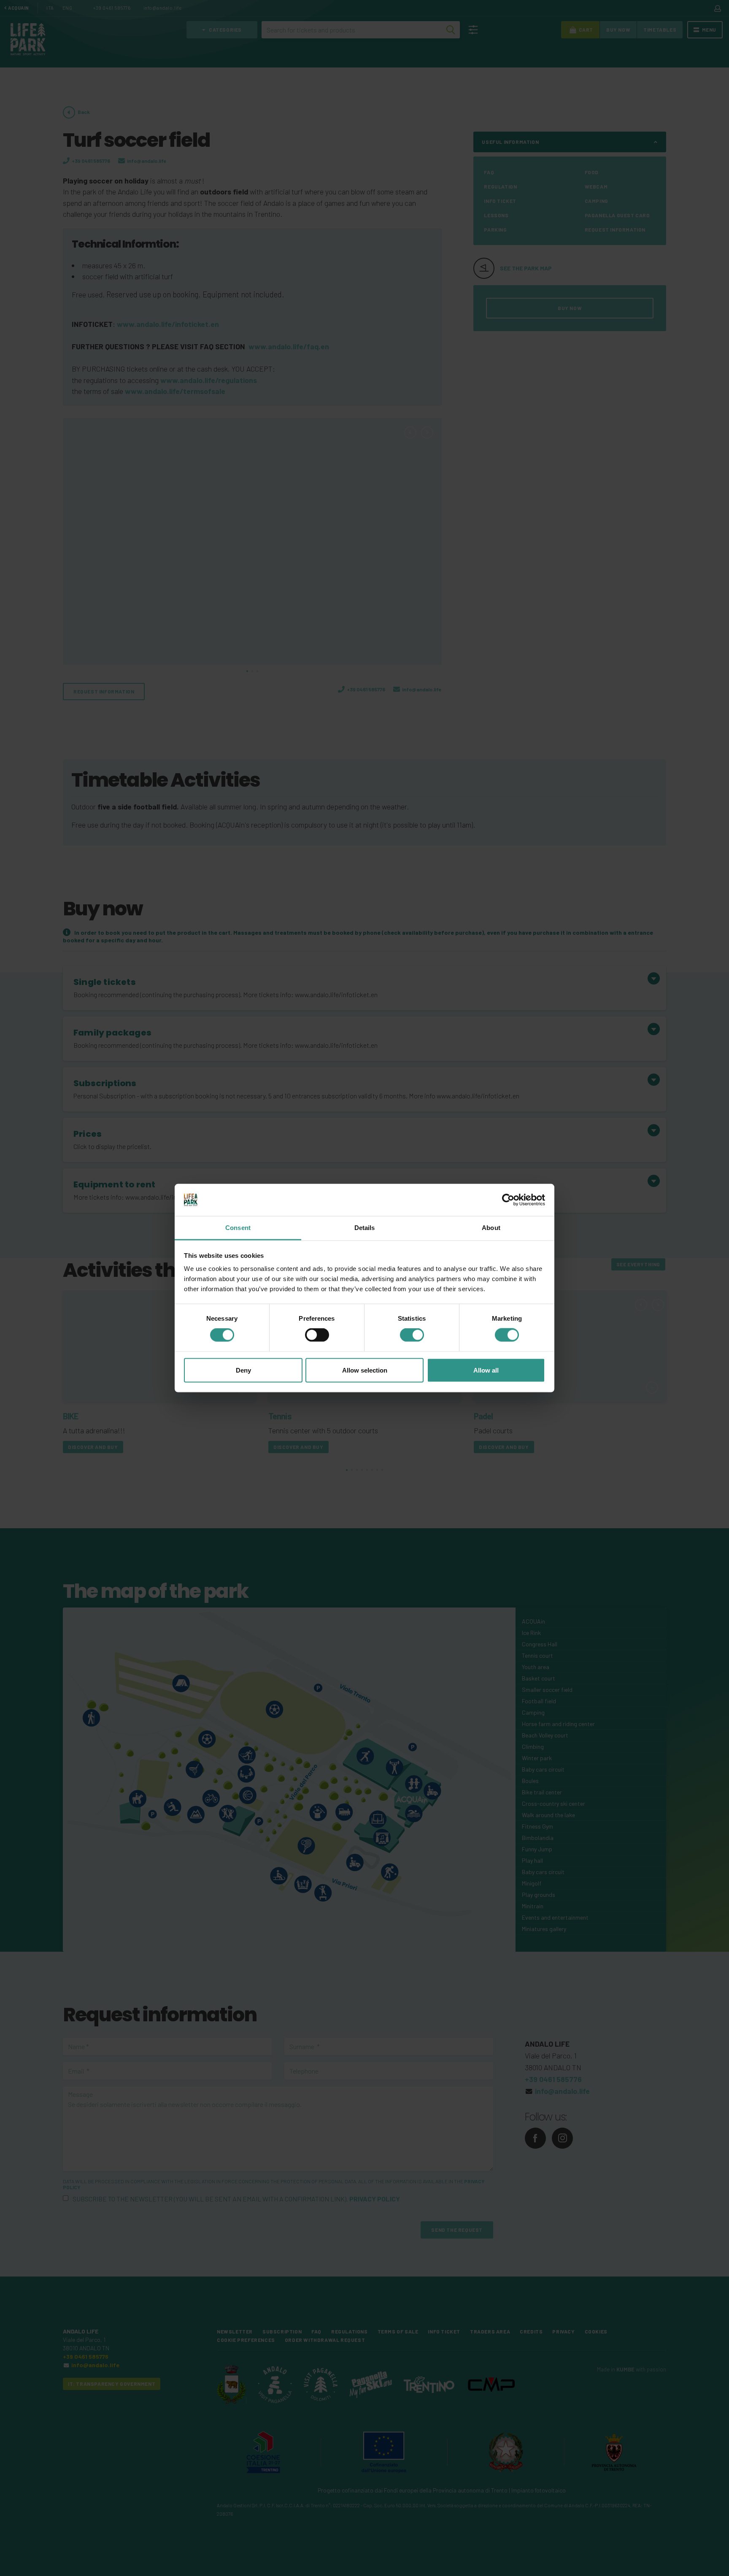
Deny (243, 1370)
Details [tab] (365, 1228)
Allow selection (365, 1370)
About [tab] (491, 1228)
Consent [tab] (238, 1228)
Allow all (486, 1370)
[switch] (317, 1335)
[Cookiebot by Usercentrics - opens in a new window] (508, 1200)
